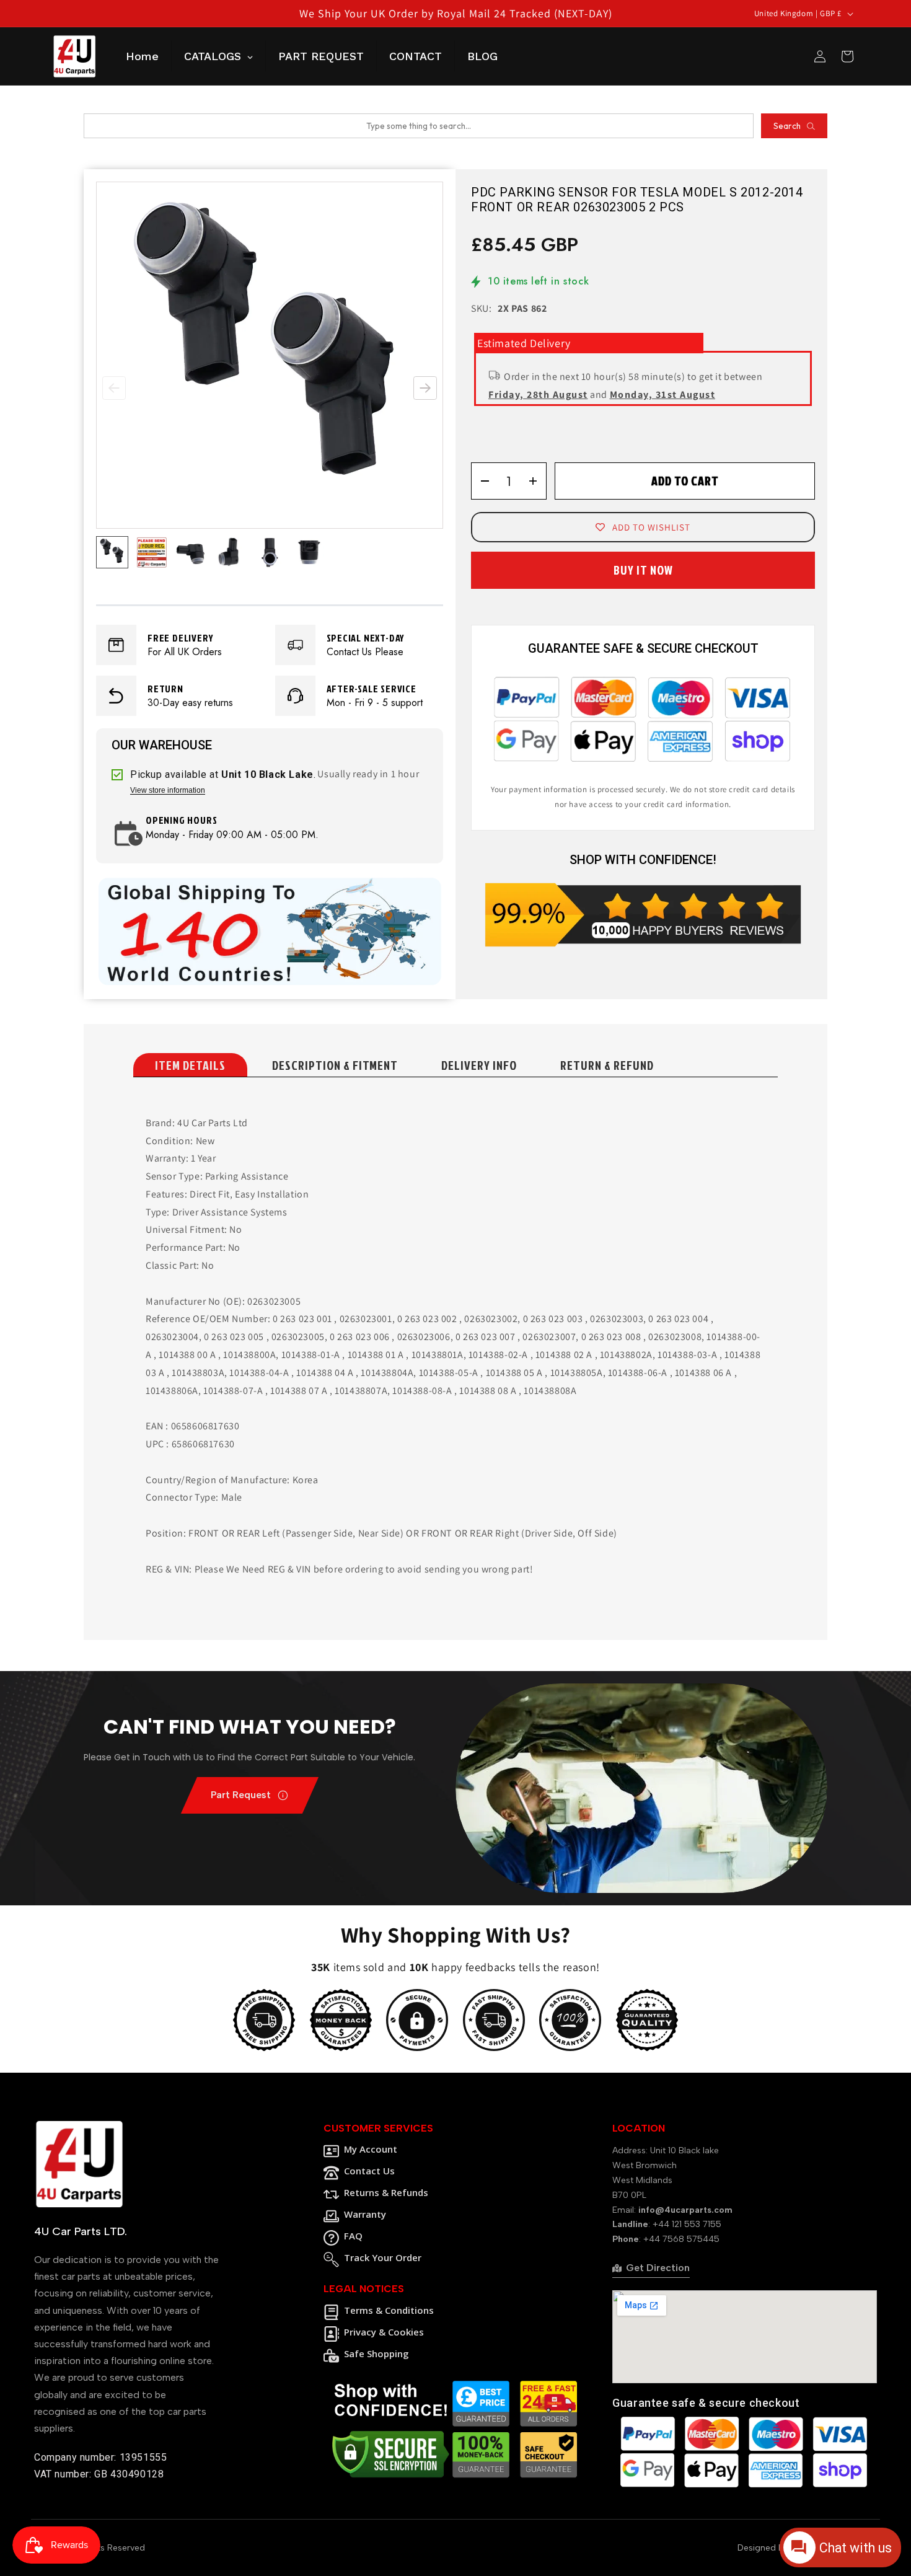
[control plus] (537, 481)
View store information (168, 791)
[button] (425, 388)
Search (787, 126)
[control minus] (481, 481)
